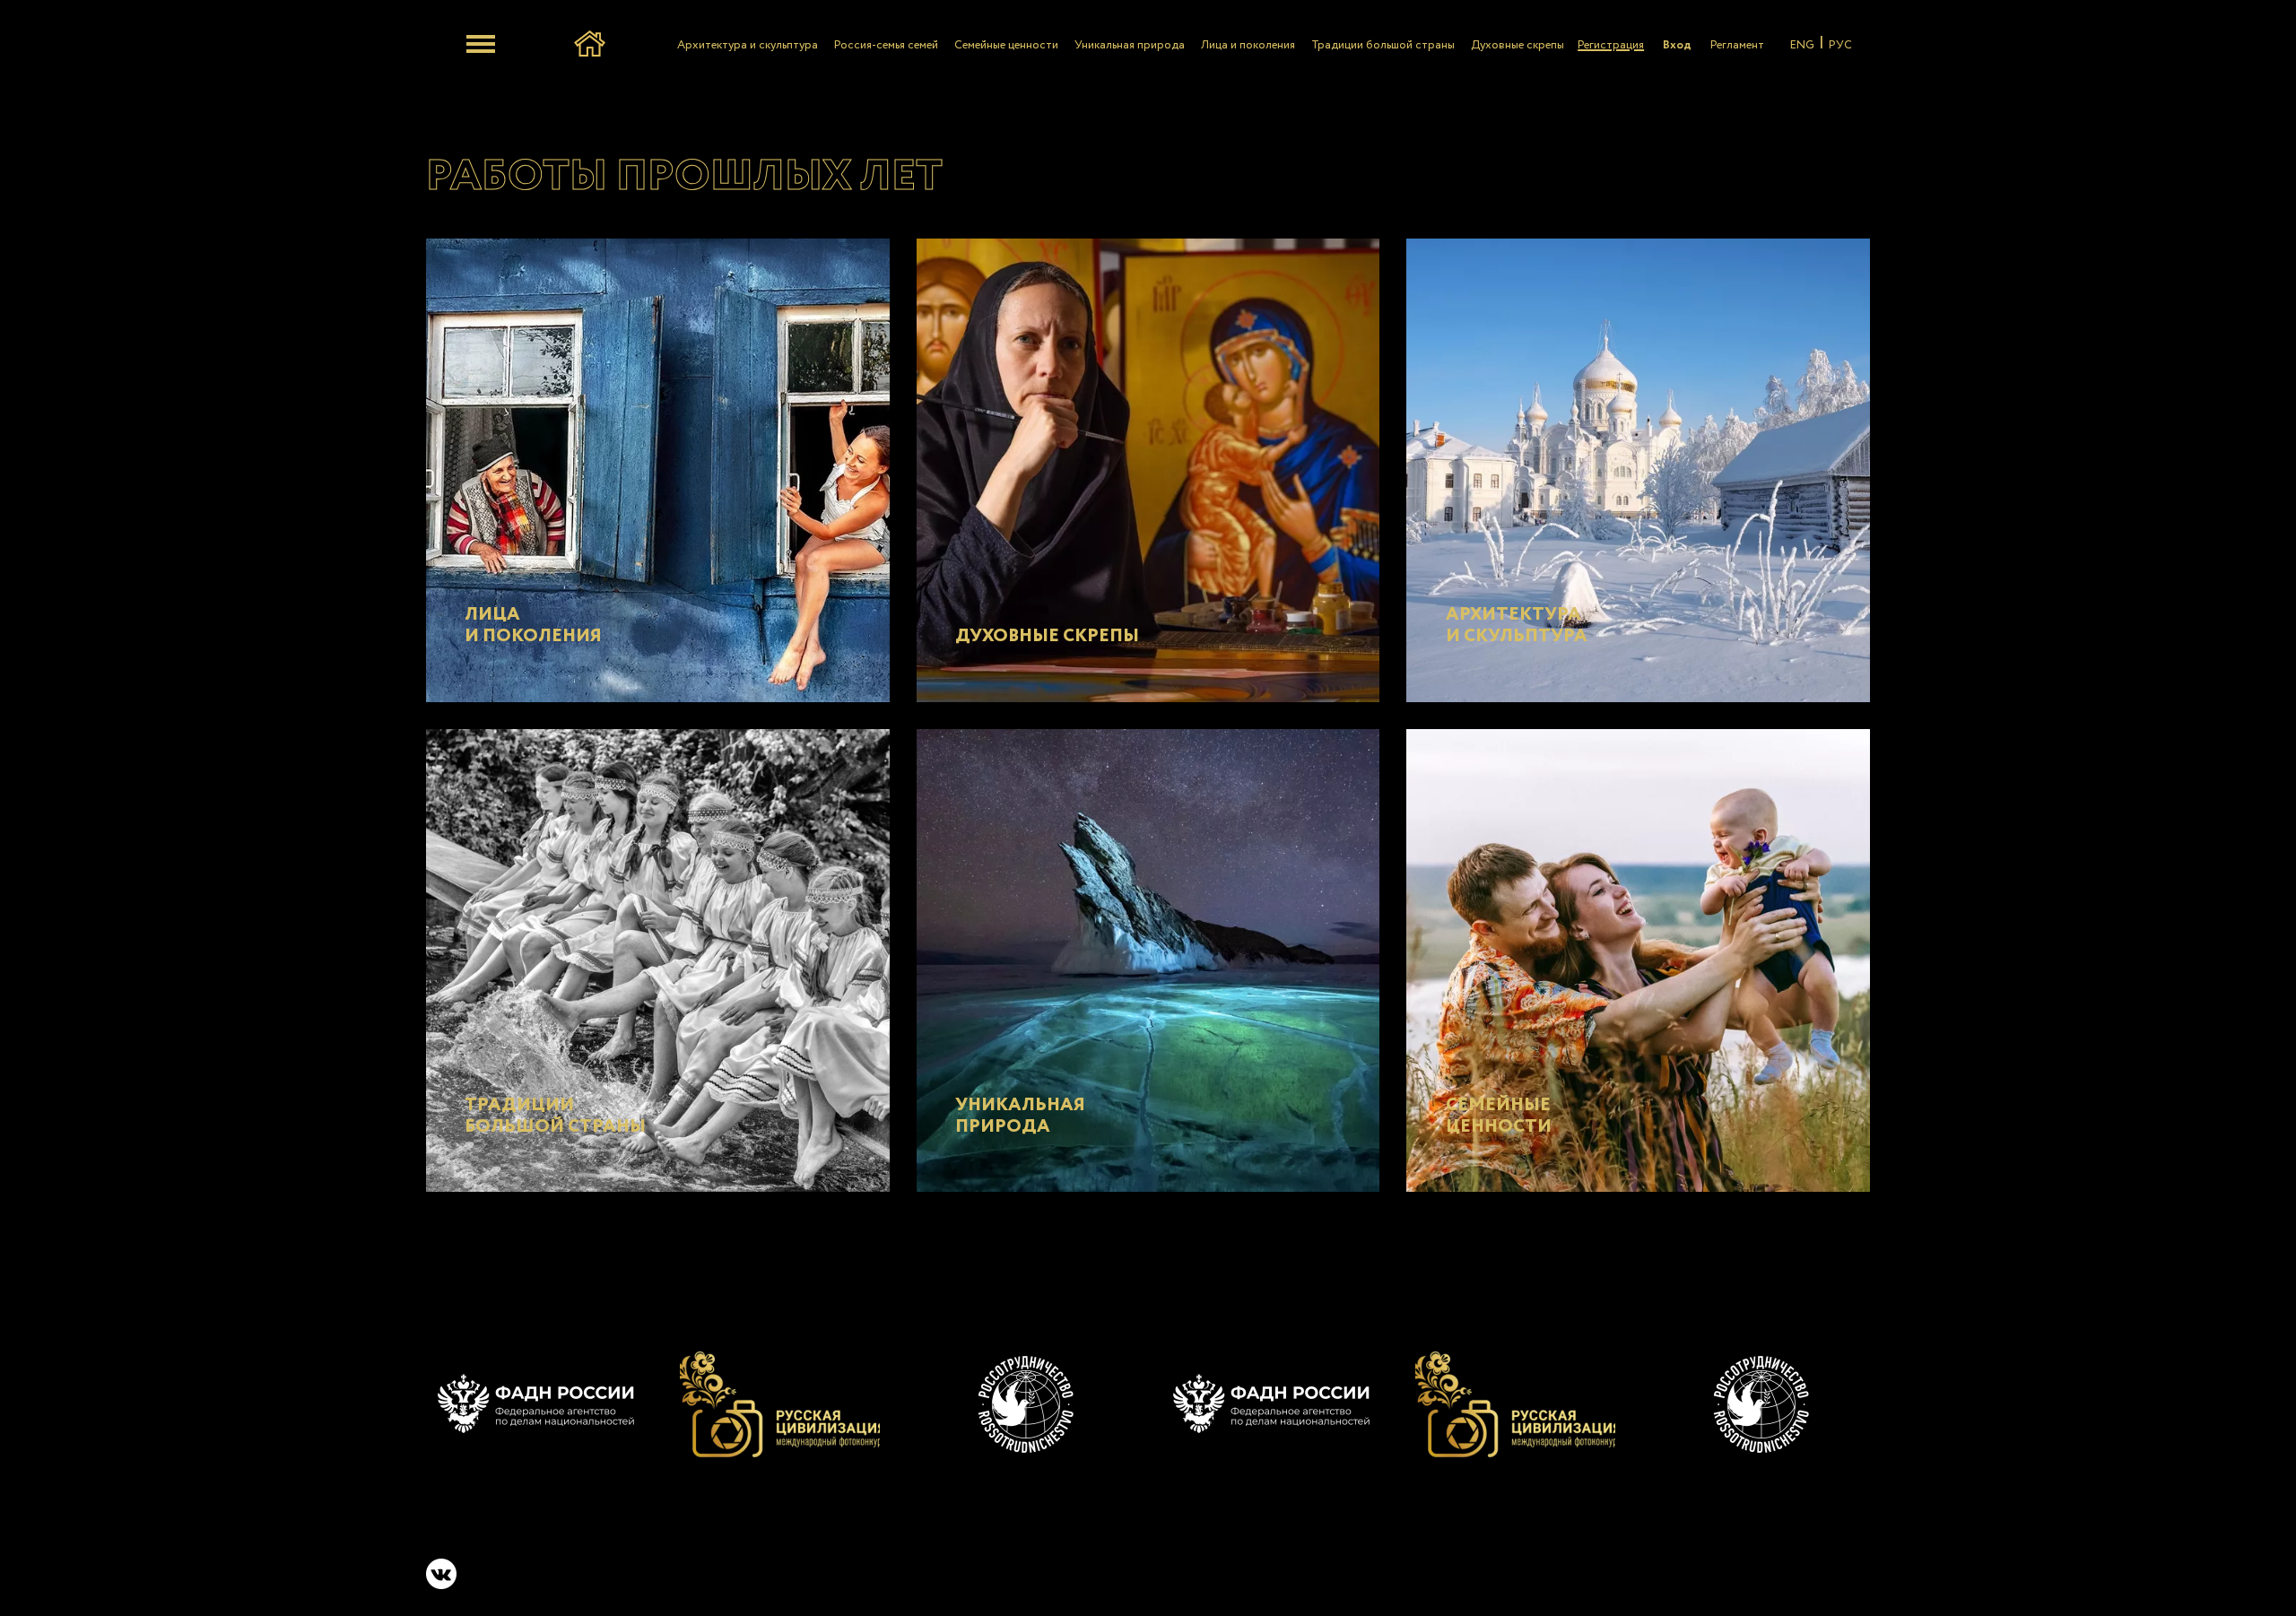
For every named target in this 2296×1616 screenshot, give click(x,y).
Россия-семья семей (886, 45)
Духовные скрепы (1518, 45)
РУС (1840, 45)
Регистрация (1611, 45)
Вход (1677, 45)
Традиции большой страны (1383, 45)
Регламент (1737, 45)
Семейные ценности (1006, 45)
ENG (1802, 45)
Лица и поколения (1248, 45)
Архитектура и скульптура (748, 45)
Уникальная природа (1130, 45)
